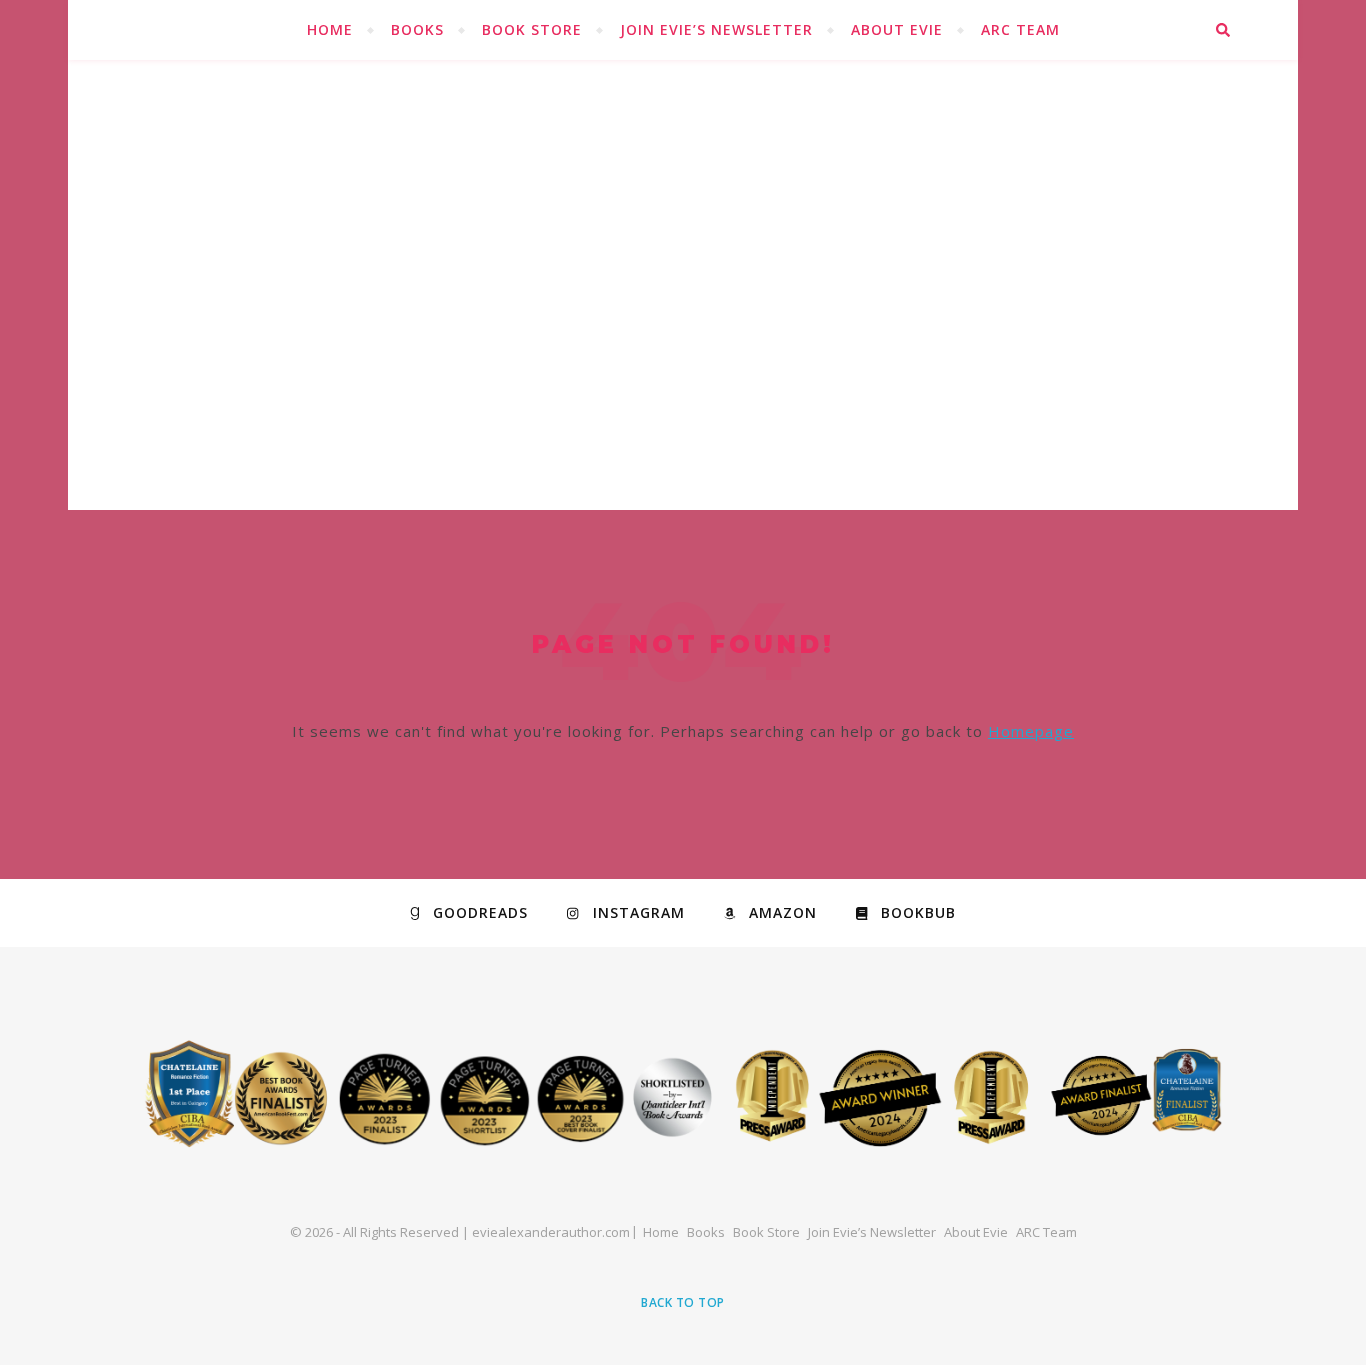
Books (417, 29)
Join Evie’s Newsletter (716, 29)
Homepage (1031, 731)
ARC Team (1020, 29)
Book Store (532, 29)
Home (330, 29)
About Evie (897, 29)
